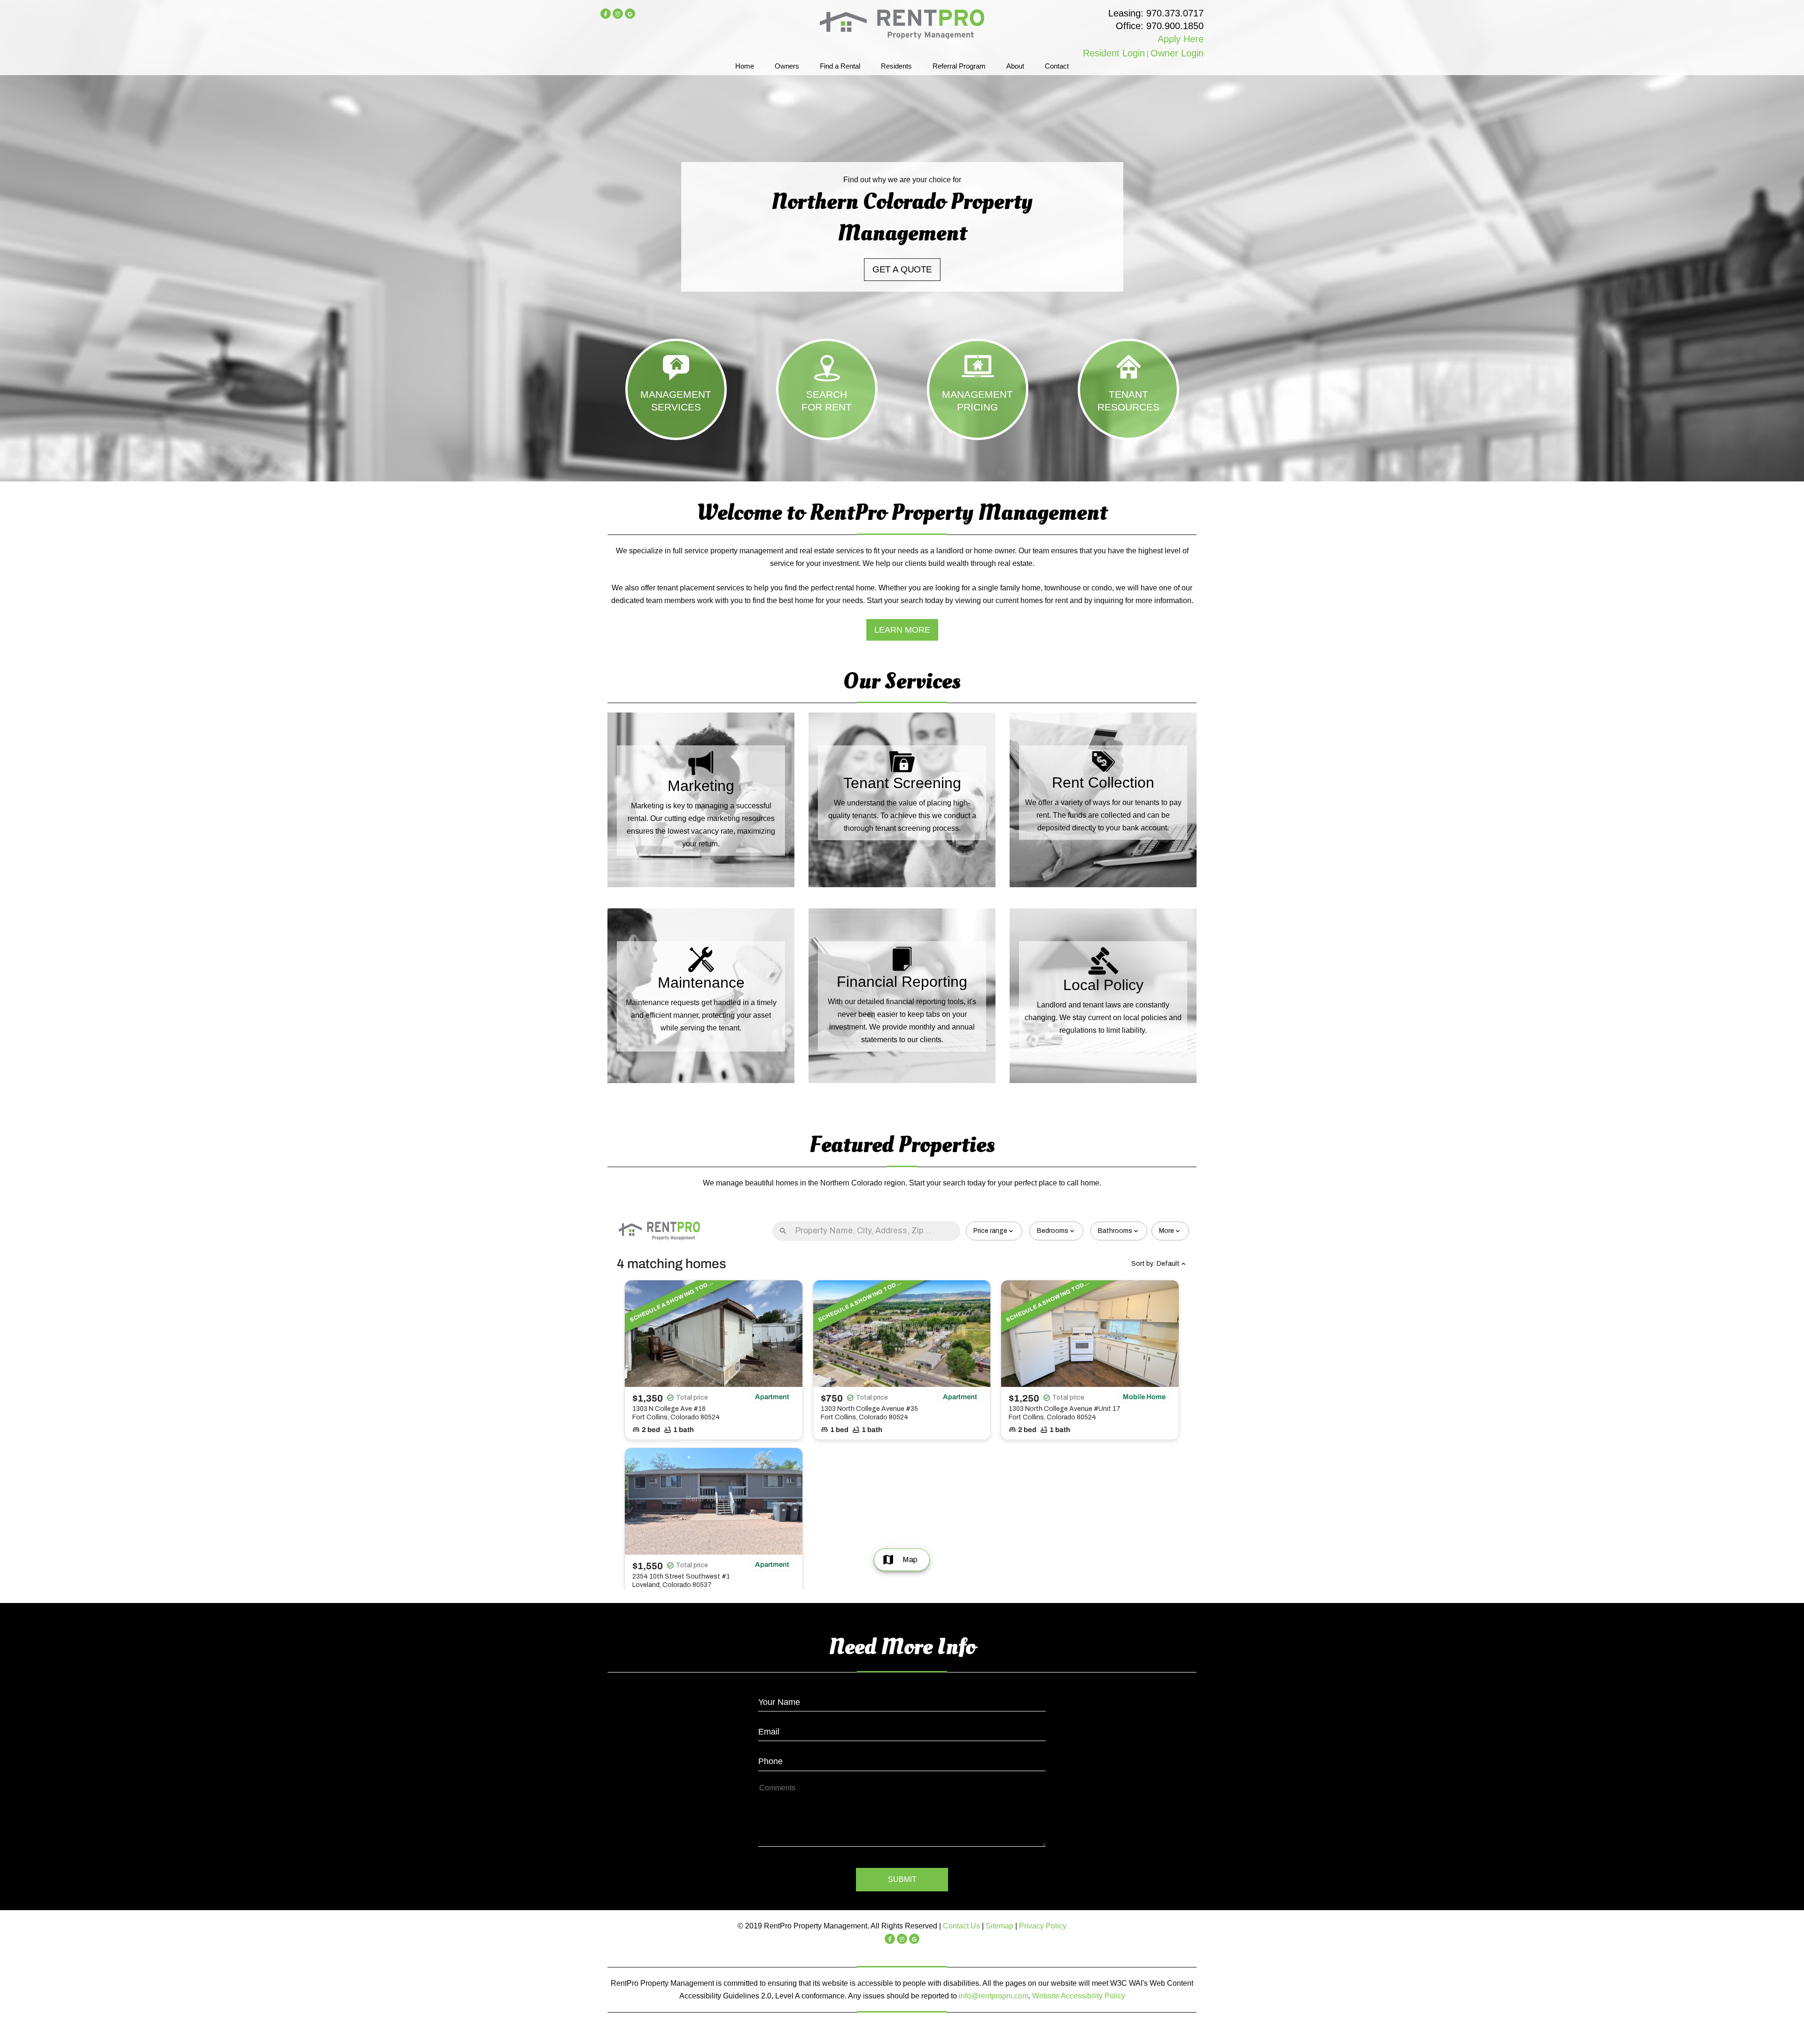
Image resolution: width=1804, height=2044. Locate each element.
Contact (1057, 66)
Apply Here (1181, 39)
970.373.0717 (1175, 13)
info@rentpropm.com (994, 1996)
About (1015, 66)
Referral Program (959, 66)
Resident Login (1114, 53)
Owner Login (1177, 53)
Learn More (902, 630)
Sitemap (999, 1926)
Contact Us (961, 1926)
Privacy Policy (1043, 1926)
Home (745, 66)
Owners (787, 66)
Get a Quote (902, 269)
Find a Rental (840, 66)
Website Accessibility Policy (1079, 1996)
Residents (896, 66)
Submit (902, 1879)
